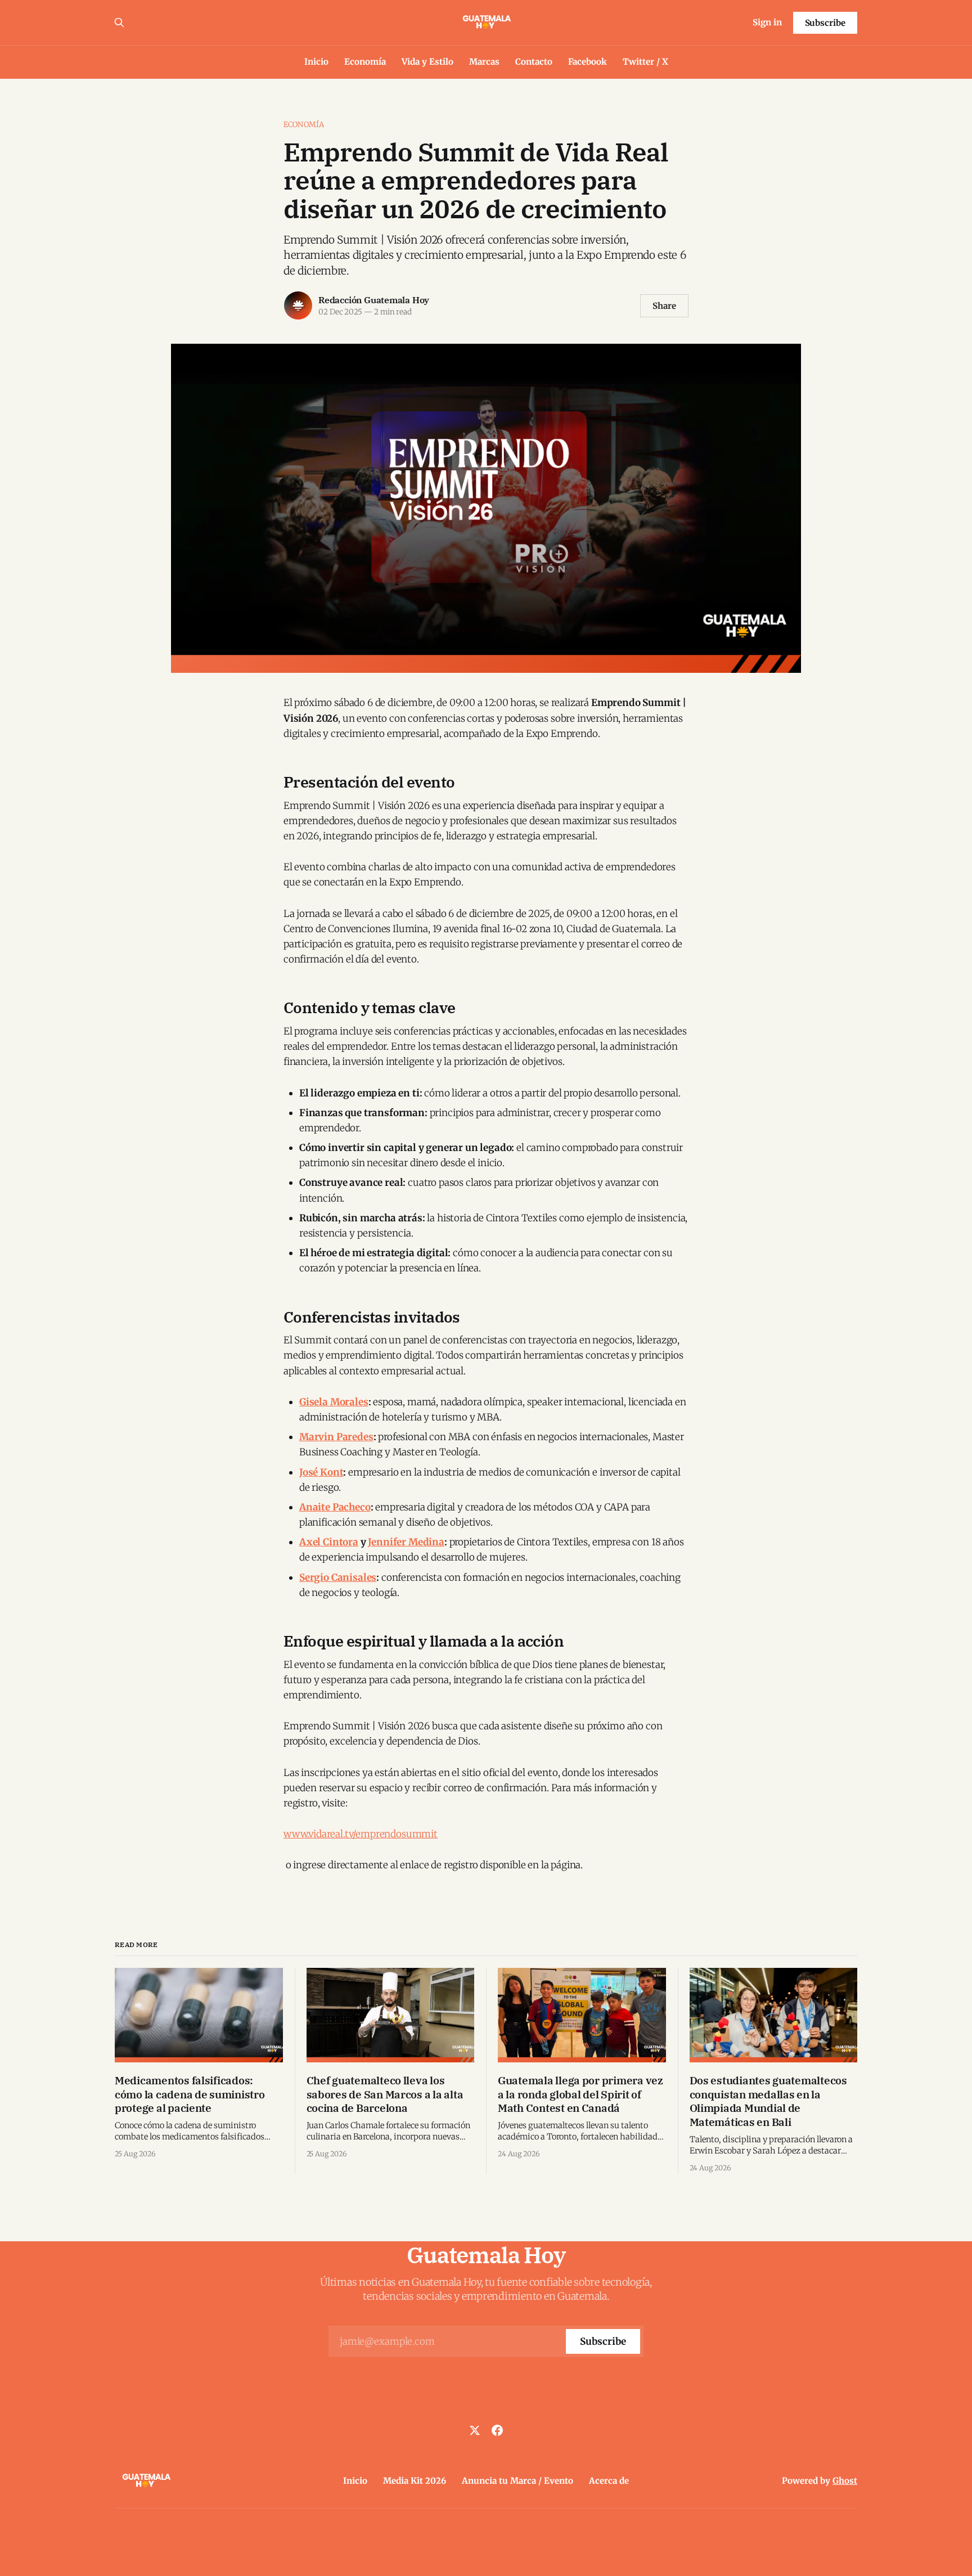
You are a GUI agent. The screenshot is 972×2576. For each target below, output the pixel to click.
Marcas (484, 62)
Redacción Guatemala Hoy (374, 300)
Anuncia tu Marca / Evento (517, 2481)
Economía (365, 62)
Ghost (845, 2481)
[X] (475, 2430)
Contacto (534, 62)
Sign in (767, 22)
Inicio (316, 62)
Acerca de (609, 2481)
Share (664, 306)
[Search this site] (119, 23)
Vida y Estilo (427, 62)
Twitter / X (645, 62)
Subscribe (825, 23)
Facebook (588, 62)
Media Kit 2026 (415, 2481)
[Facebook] (497, 2430)
